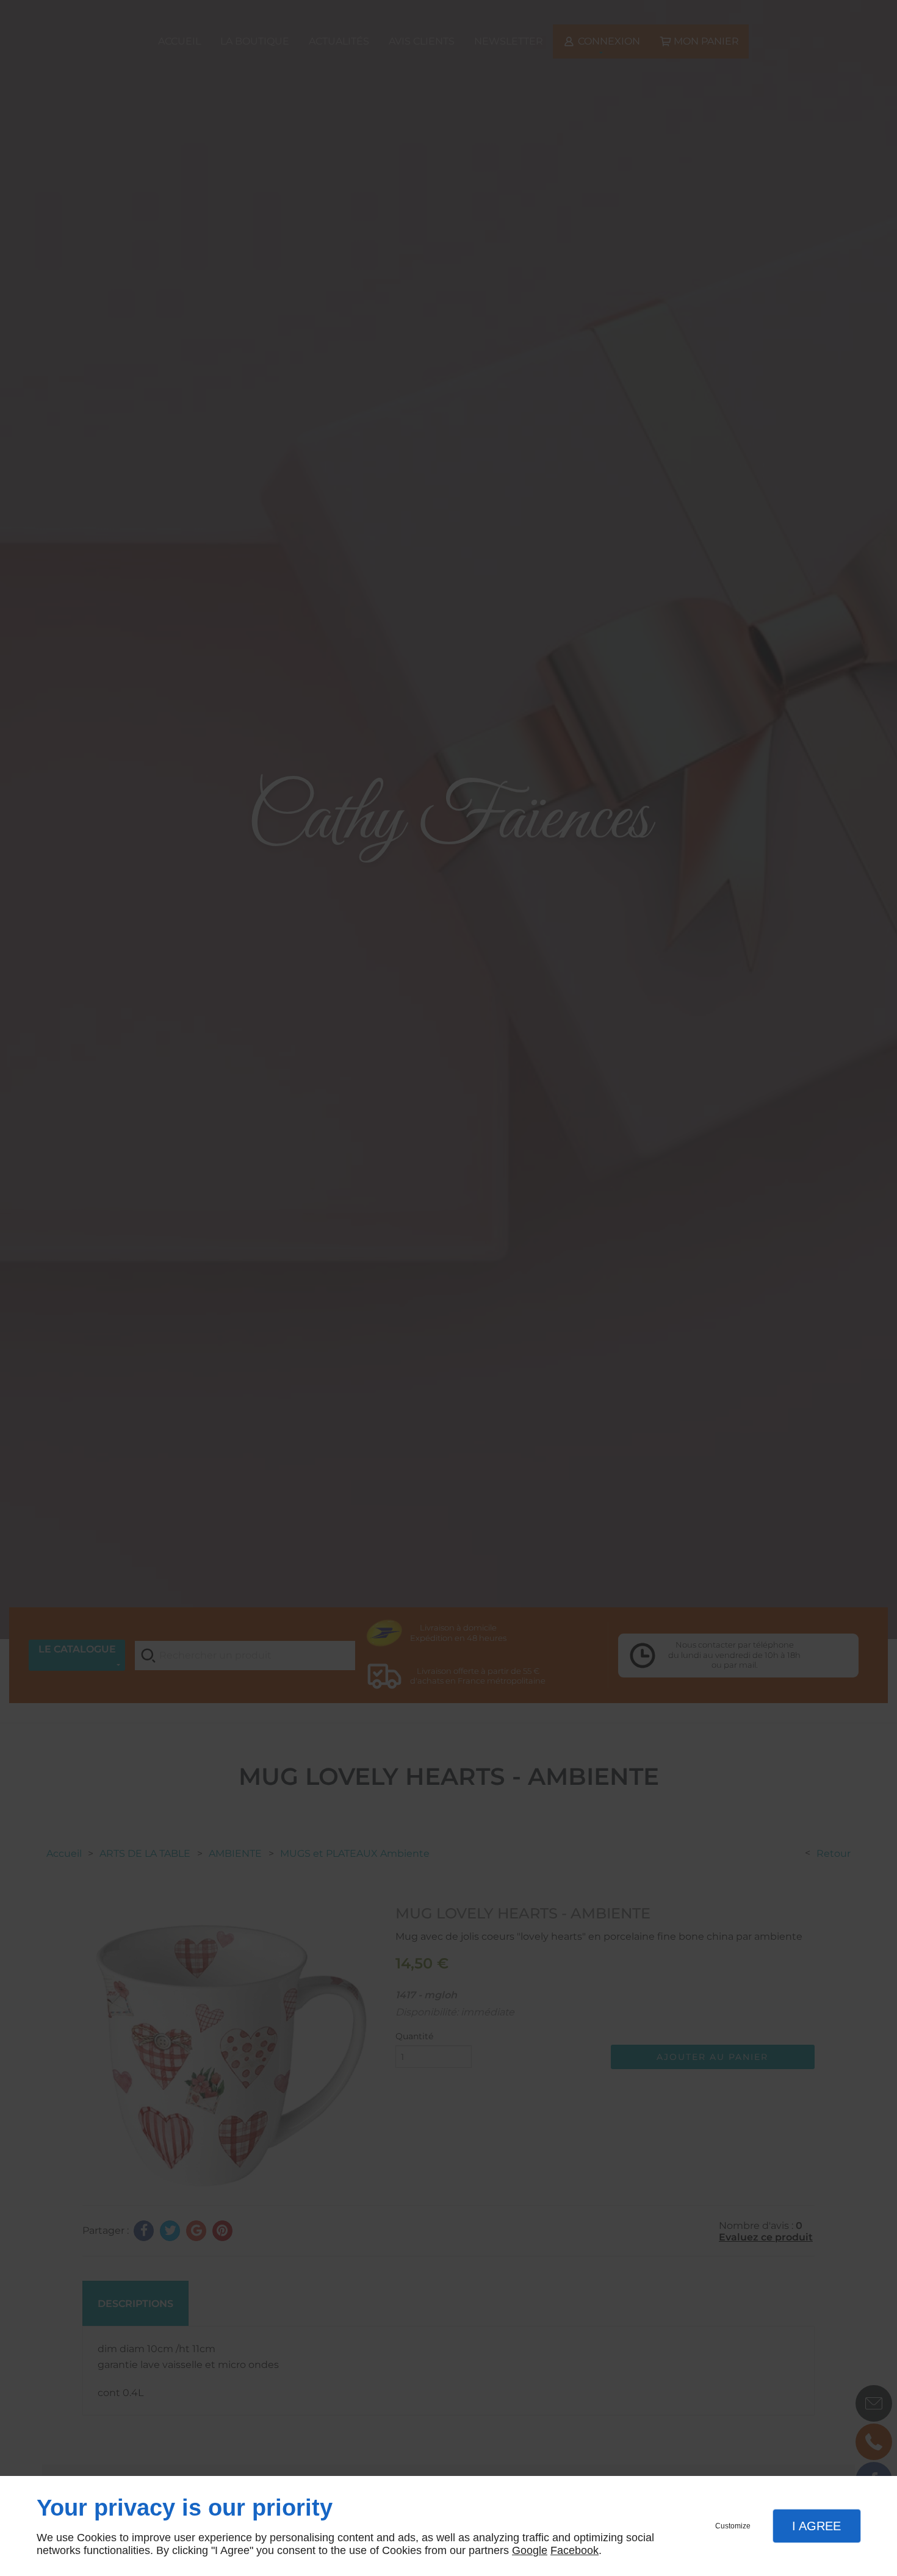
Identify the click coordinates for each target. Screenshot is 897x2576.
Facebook (575, 2550)
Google (530, 2550)
